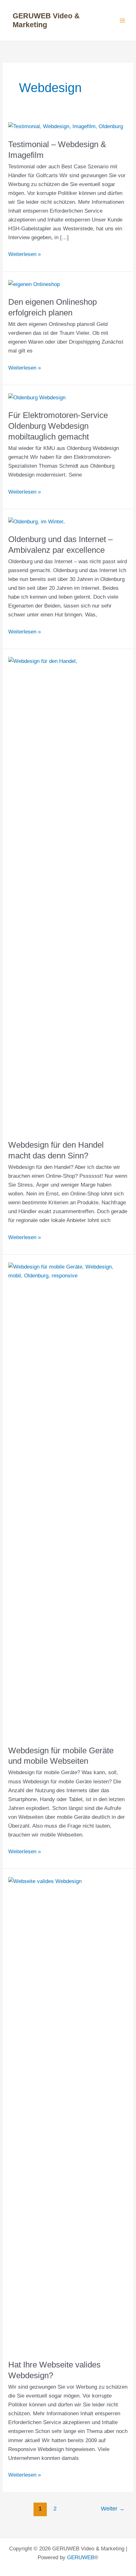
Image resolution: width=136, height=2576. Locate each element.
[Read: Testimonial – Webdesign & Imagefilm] (66, 126)
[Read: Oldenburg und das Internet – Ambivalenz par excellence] (37, 521)
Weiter (113, 2509)
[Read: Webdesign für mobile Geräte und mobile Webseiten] (68, 1500)
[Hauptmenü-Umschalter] (123, 21)
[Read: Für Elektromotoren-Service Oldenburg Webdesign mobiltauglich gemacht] (37, 397)
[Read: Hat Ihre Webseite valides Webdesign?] (68, 2114)
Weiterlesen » (25, 255)
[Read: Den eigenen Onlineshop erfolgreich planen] (34, 284)
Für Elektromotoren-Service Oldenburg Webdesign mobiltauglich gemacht (58, 426)
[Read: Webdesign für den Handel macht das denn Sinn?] (68, 894)
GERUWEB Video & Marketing (46, 20)
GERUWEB (81, 2557)
